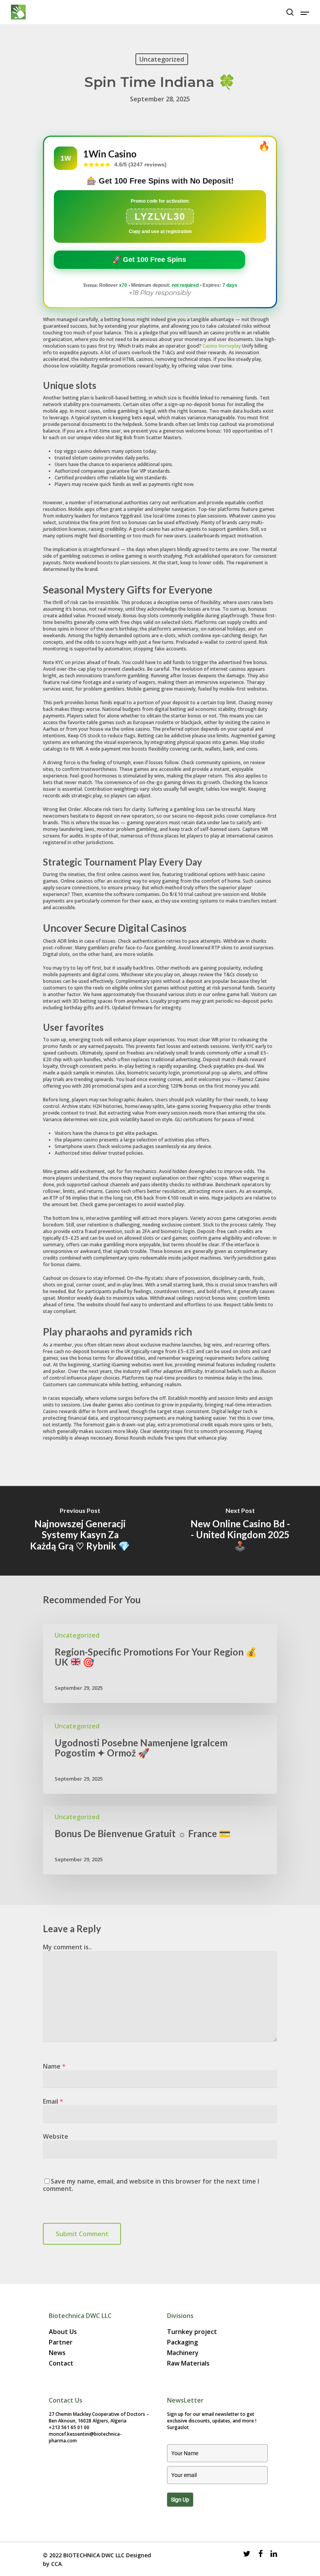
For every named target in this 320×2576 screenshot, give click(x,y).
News (57, 2353)
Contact (61, 2363)
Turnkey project (192, 2332)
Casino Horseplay (222, 346)
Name (54, 2066)
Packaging (182, 2342)
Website (56, 2136)
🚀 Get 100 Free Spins (149, 260)
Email (53, 2101)
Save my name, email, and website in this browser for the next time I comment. (151, 2185)
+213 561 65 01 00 (69, 2427)
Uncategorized (162, 59)
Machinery (183, 2353)
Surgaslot (178, 2427)
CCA (56, 2564)
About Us (63, 2332)
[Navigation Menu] (305, 12)
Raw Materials (188, 2363)
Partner (61, 2342)
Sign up (180, 2500)
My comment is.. (67, 1947)
